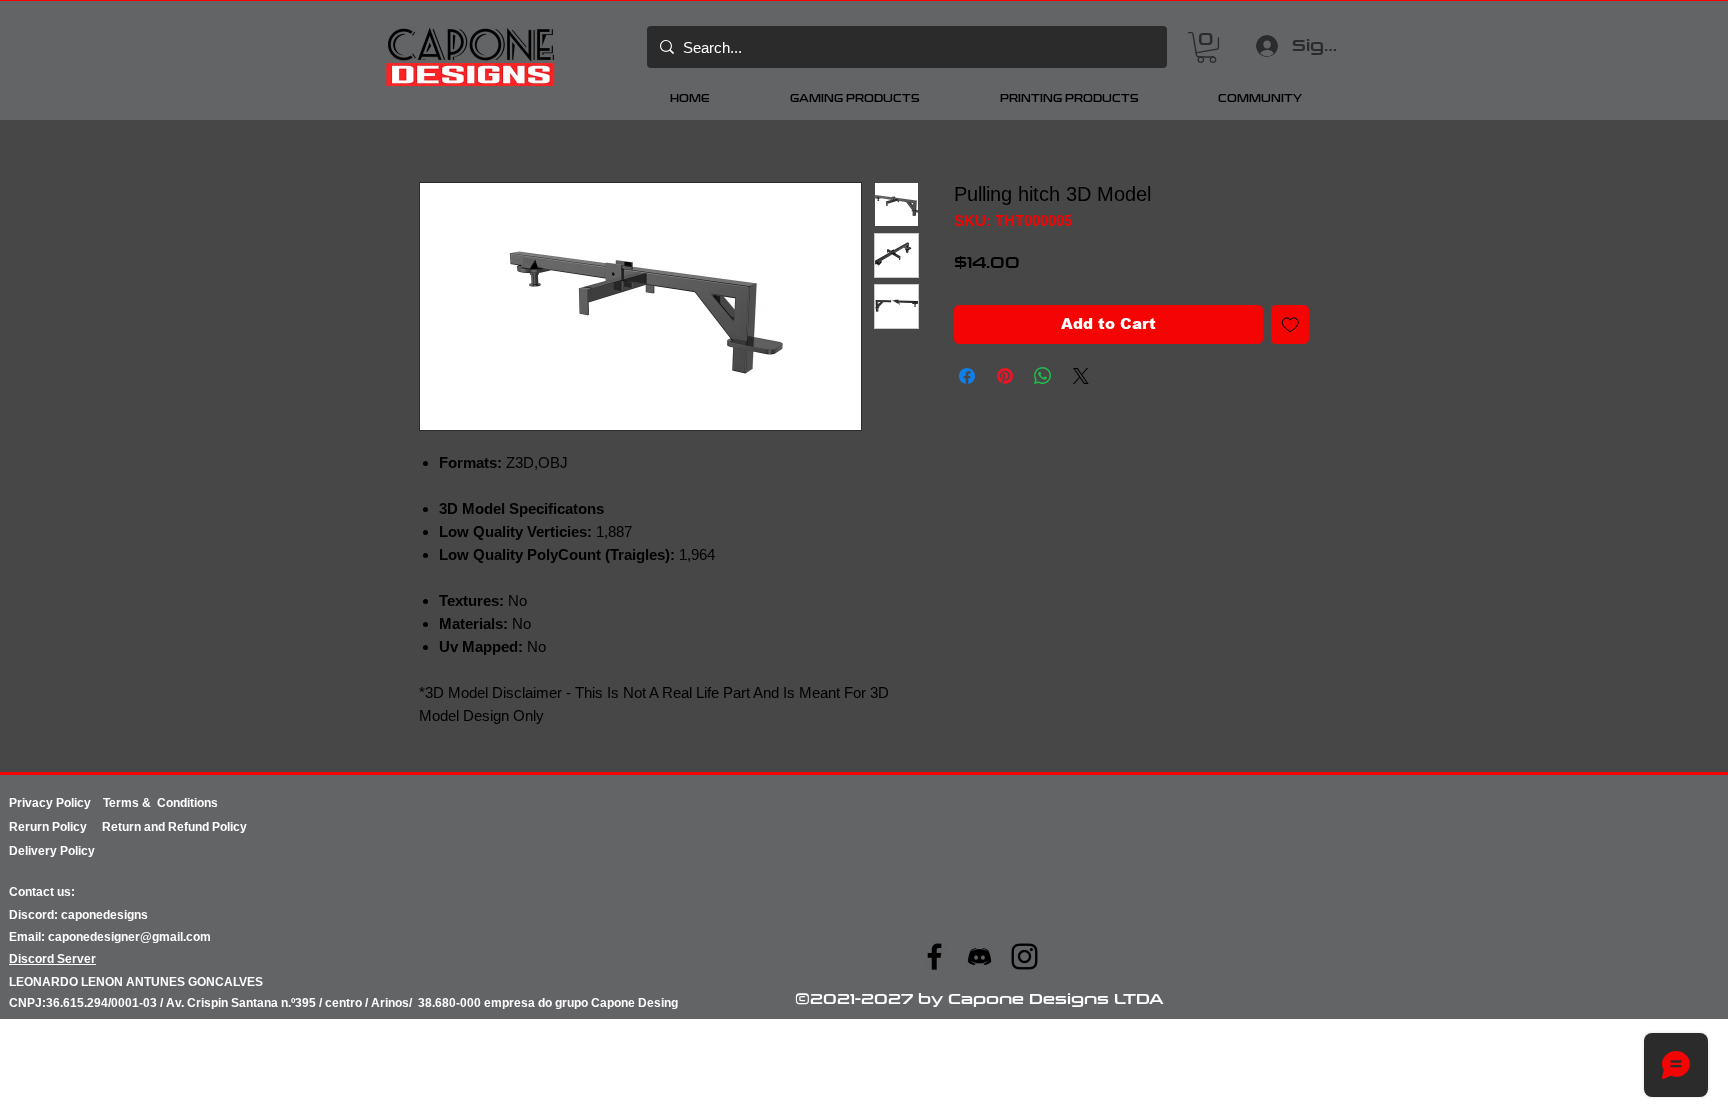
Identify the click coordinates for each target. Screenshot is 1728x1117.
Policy (77, 827)
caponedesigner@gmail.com (129, 937)
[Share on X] (1081, 376)
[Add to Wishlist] (1290, 324)
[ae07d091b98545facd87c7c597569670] (979, 956)
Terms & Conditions (160, 803)
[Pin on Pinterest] (1005, 376)
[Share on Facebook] (967, 376)
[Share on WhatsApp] (1043, 376)
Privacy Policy (56, 803)
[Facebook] (934, 956)
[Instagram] (1024, 956)
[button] (1206, 47)
